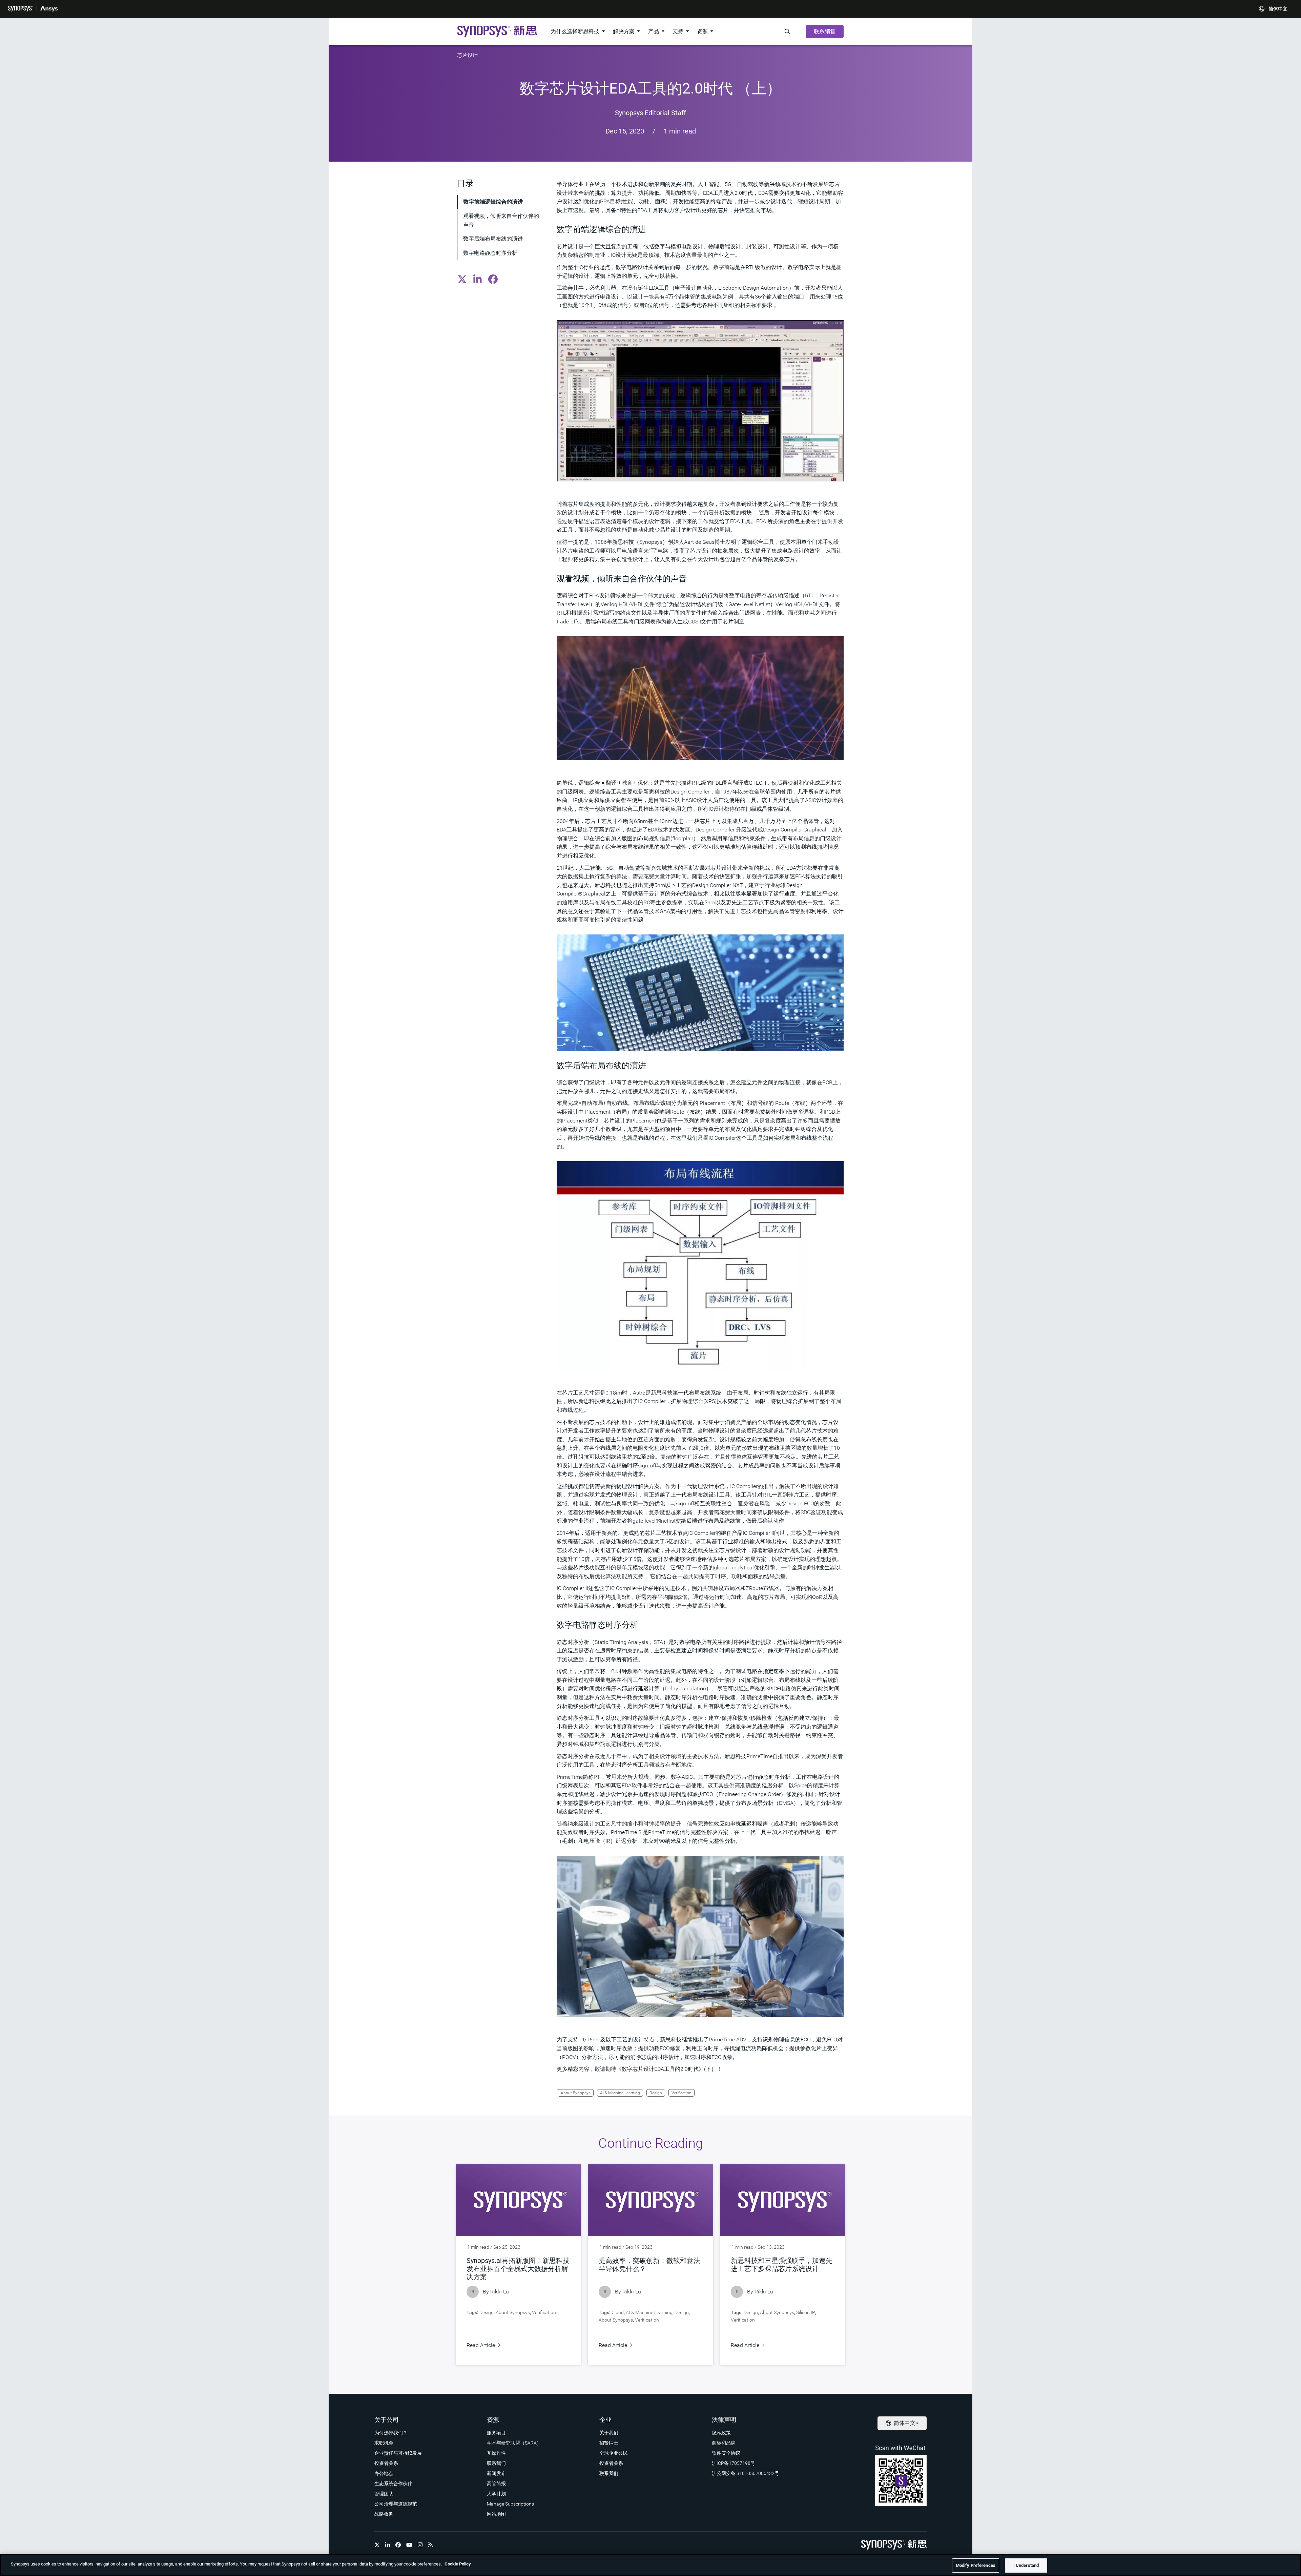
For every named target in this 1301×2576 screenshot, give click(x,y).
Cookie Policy (458, 2564)
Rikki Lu (500, 2292)
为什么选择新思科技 (575, 31)
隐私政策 (721, 2433)
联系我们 (496, 2463)
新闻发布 (496, 2473)
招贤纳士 (609, 2443)
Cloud (618, 2312)
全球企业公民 (614, 2453)
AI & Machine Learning (620, 2093)
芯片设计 (468, 55)
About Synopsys (576, 2093)
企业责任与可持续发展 (398, 2453)
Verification (682, 2093)
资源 (702, 31)
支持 (678, 31)
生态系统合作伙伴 (393, 2484)
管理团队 (384, 2494)
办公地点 (384, 2473)
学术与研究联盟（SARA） (514, 2443)
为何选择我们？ (391, 2433)
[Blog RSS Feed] (430, 2545)
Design (656, 2093)
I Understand (1026, 2565)
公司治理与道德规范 (396, 2504)
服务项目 (496, 2433)
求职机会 (384, 2443)
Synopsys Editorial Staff (650, 113)
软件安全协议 (726, 2453)
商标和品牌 (724, 2443)
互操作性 (496, 2453)
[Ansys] (49, 9)
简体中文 (1278, 9)
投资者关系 (386, 2463)
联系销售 (825, 31)
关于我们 (609, 2433)
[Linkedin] (388, 2545)
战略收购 (384, 2514)
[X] (377, 2545)
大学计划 (496, 2494)
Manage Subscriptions (510, 2504)
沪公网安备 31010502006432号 (746, 2473)
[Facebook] (398, 2545)
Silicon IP (806, 2312)
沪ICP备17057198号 (734, 2463)
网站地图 (496, 2514)
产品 (654, 31)
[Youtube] (409, 2545)
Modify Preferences (976, 2565)
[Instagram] (420, 2545)
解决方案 (624, 31)
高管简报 (496, 2484)
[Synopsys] (21, 9)
